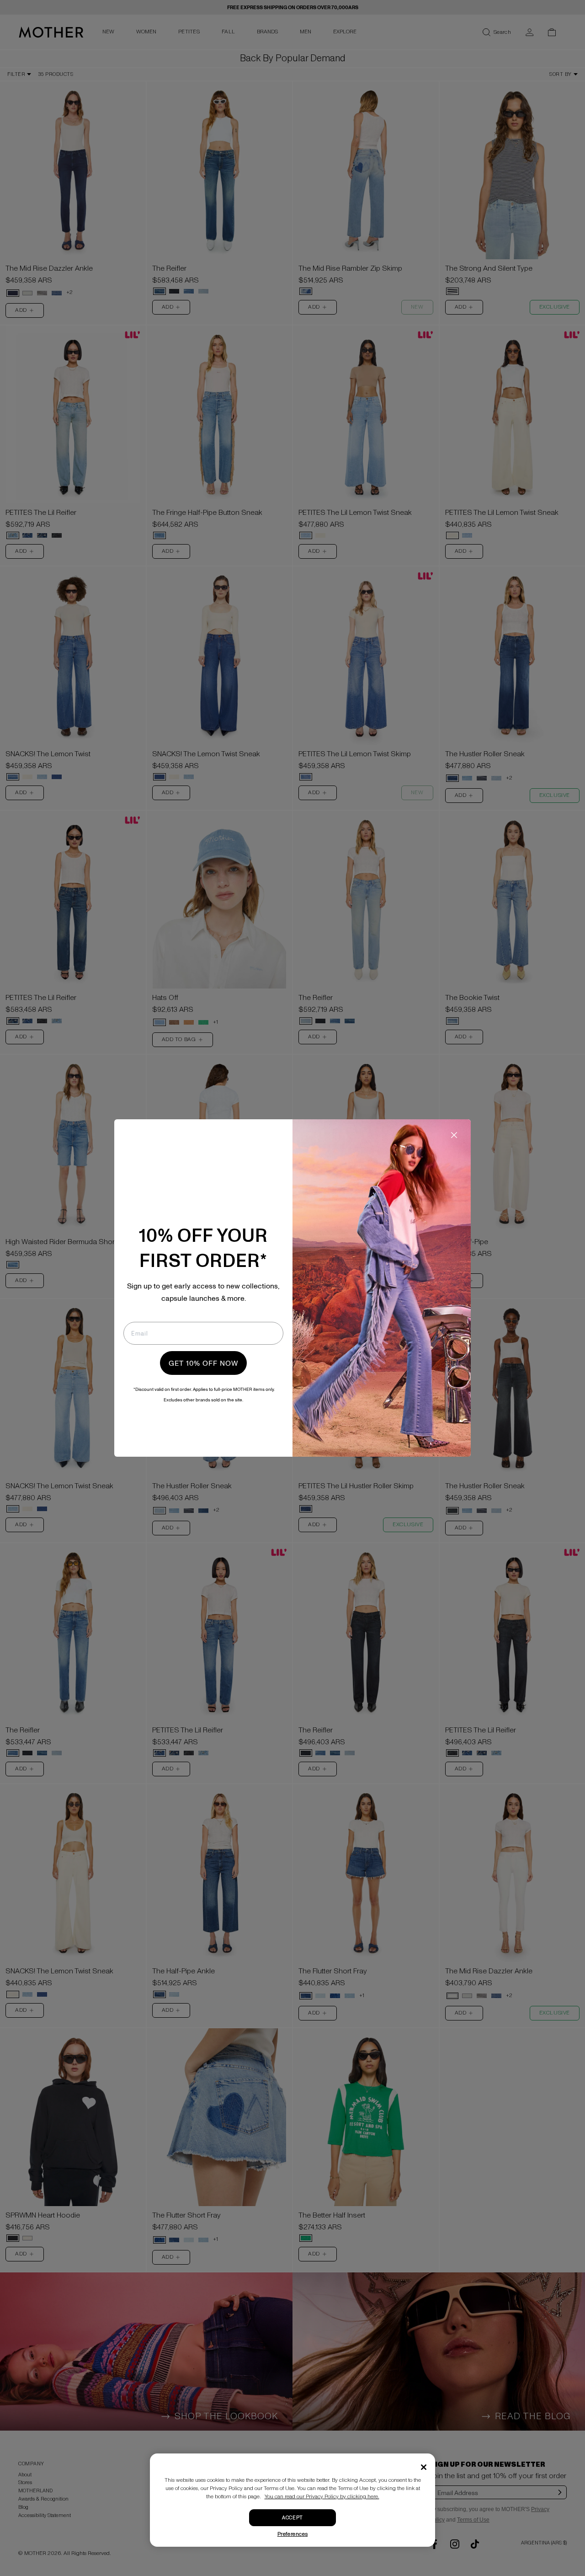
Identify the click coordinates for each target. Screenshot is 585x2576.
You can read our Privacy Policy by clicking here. (322, 2497)
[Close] (424, 2467)
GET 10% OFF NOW (203, 1363)
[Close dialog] (454, 1135)
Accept (292, 2518)
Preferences (293, 2534)
